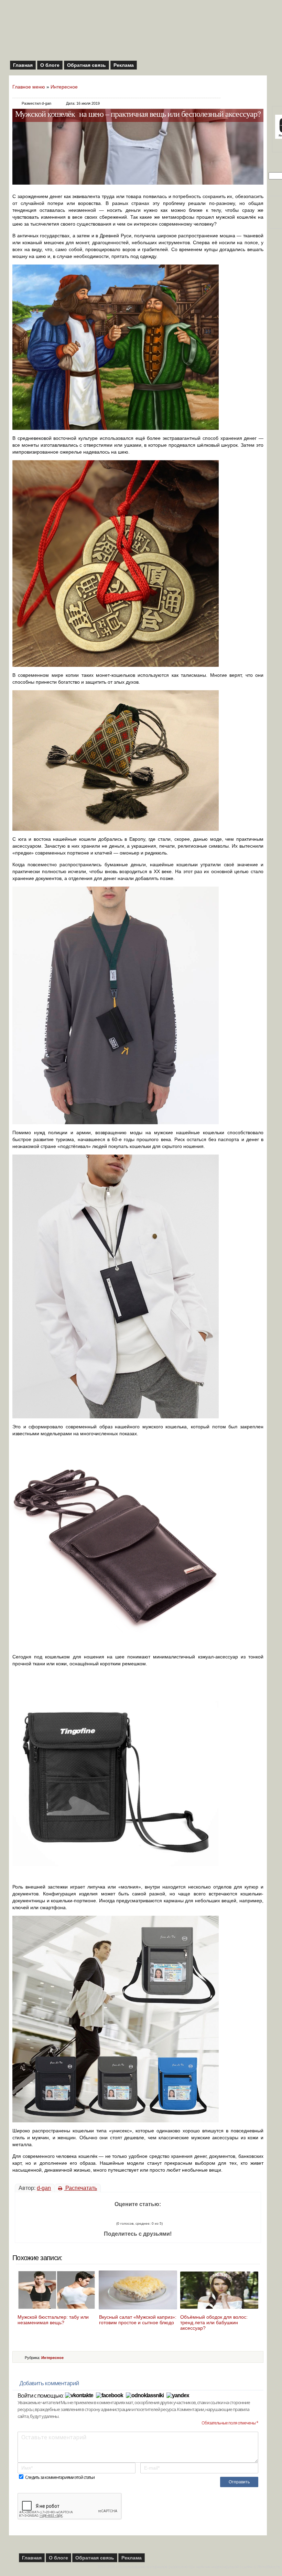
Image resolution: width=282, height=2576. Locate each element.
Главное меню (29, 87)
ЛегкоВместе (269, 2567)
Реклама (124, 65)
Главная (23, 65)
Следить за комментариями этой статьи (60, 2477)
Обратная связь (86, 65)
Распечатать (80, 2188)
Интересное (64, 87)
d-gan (44, 2188)
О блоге (50, 65)
